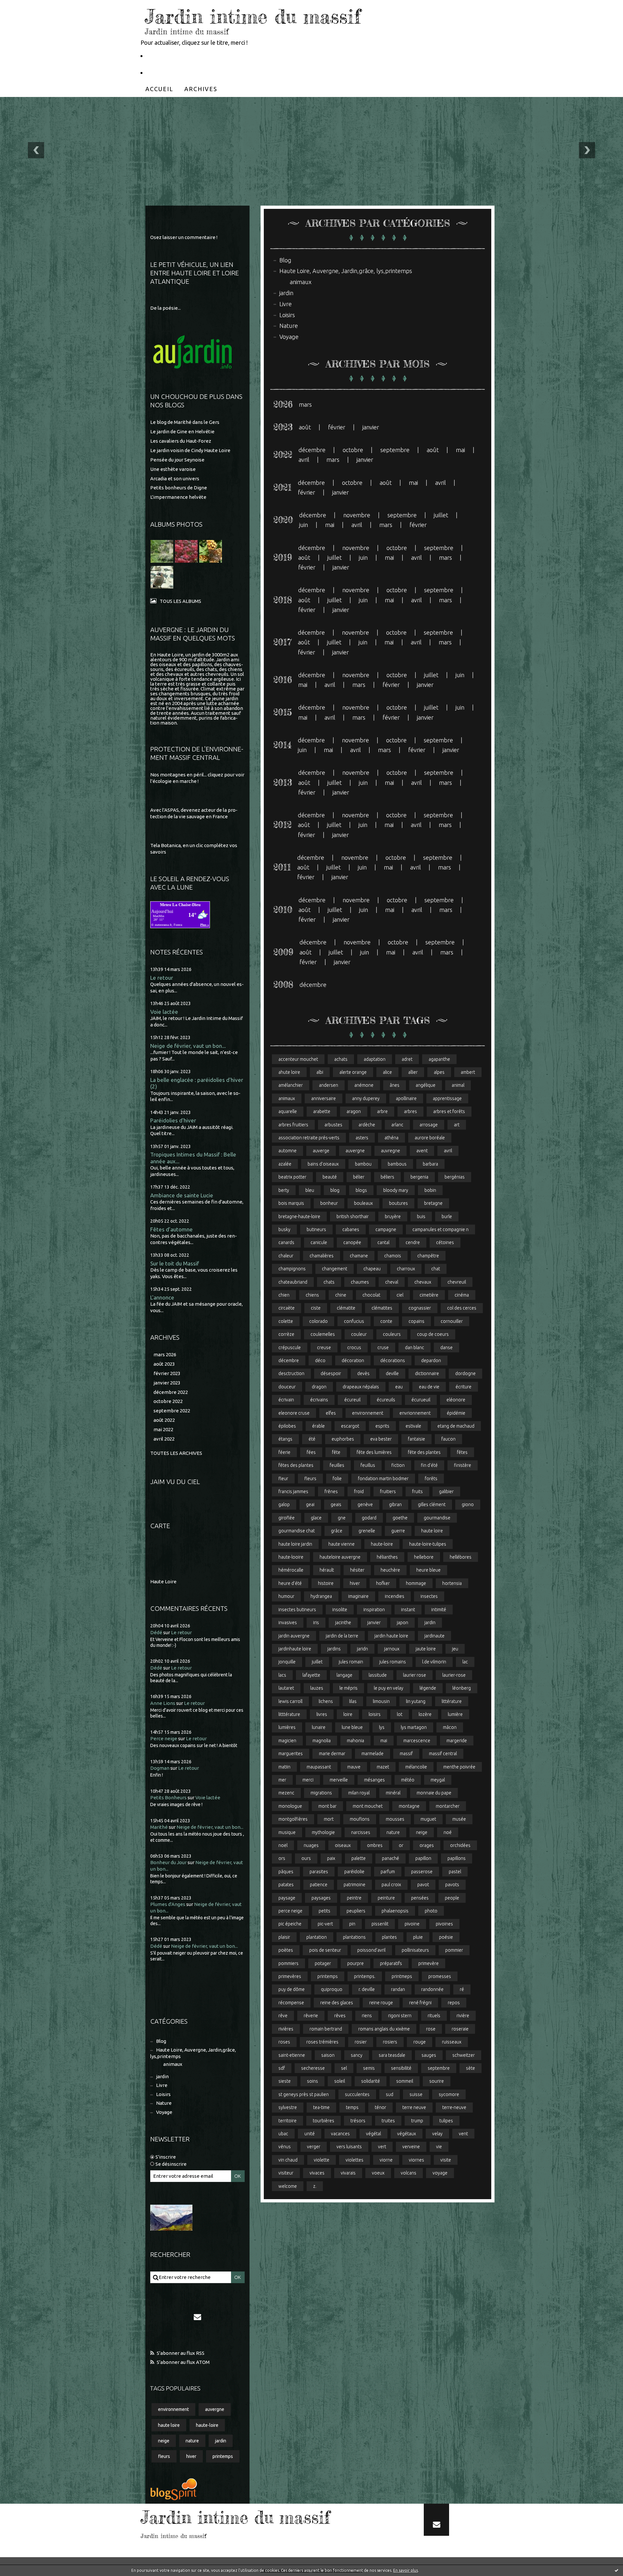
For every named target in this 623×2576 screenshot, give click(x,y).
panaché (391, 1858)
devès (363, 1373)
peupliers (356, 1911)
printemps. (365, 1976)
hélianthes (387, 1557)
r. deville (367, 1989)
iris (316, 1623)
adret (407, 1059)
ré (462, 1989)
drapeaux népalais (361, 1387)
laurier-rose (454, 1675)
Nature (164, 2103)
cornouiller (452, 1321)
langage (344, 1675)
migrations (321, 1793)
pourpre (355, 1963)
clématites (382, 1308)
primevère (428, 1963)
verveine (411, 2147)
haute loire (169, 2425)
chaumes (360, 1282)
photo (431, 1911)
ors (282, 1858)
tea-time (321, 2107)
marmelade (373, 1754)
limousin (381, 1701)
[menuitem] (159, 89)
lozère (425, 1714)
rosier (361, 2042)
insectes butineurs (297, 1610)
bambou (363, 1164)
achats (341, 1059)
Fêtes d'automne (171, 1229)
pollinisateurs (415, 1950)
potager (323, 1963)
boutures (398, 1203)
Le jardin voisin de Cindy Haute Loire (190, 450)
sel (344, 2068)
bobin (430, 1190)
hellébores (461, 1557)
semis (369, 2068)
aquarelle (288, 1111)
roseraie (460, 2029)
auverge (321, 1151)
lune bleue (352, 1727)
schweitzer (464, 2055)
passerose (422, 1872)
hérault (327, 1570)
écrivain (286, 1400)
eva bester (381, 1439)
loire (348, 1714)
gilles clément (432, 1504)
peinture (386, 1898)
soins (312, 2081)
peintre (354, 1898)
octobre (353, 450)
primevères (290, 1976)
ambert (468, 1072)
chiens (312, 1295)
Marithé (159, 1827)
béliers (387, 1177)
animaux (173, 2064)
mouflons (360, 1819)
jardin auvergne (294, 1636)
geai (310, 1504)
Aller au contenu (25, 6)
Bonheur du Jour (168, 1862)
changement (335, 1269)
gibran (395, 1504)
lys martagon (414, 1727)
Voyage (164, 2112)
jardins (334, 1649)
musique (287, 1832)
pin (352, 1924)
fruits (417, 1492)
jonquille (287, 1662)
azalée (285, 1164)
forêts (431, 1479)
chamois (393, 1256)
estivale (413, 1426)
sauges (429, 2055)
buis (421, 1216)
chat (436, 1269)
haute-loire (207, 2425)
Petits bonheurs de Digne (179, 488)
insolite (340, 1610)
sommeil (405, 2081)
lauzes (317, 1688)
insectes (429, 1596)
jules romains (393, 1662)
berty (284, 1190)
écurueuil (421, 1400)
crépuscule (290, 1348)
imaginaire (358, 1596)
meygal (438, 1780)
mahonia (355, 1741)
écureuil (352, 1400)
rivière (463, 2016)
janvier (371, 427)
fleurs (164, 2456)
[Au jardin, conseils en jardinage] (192, 353)
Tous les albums (180, 601)
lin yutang (416, 1701)
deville (392, 1373)
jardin (162, 2076)
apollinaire (406, 1098)
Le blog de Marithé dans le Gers (185, 422)
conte (386, 1321)
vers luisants (349, 2147)
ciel (400, 1295)
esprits (382, 1426)
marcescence (417, 1741)
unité (310, 2134)
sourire (437, 2081)
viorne (386, 2160)
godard (369, 1518)
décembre (312, 450)
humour (286, 1596)
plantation (317, 1937)
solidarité (371, 2081)
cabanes (351, 1229)
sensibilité (401, 2068)
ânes (395, 1085)
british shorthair (353, 1216)
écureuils (386, 1400)
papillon (423, 1858)
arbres (410, 1111)
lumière (455, 1714)
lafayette (311, 1675)
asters (362, 1138)
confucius (354, 1321)
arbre (382, 1111)
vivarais (348, 2173)
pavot (423, 1885)
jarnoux (392, 1649)
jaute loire (426, 1649)
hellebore (424, 1557)
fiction (398, 1465)
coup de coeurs (433, 1334)
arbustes (333, 1125)
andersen (329, 1085)
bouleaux (363, 1203)
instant (408, 1610)
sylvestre (288, 2107)
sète (470, 2068)
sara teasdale (392, 2055)
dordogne (465, 1373)
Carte (160, 1526)
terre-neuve (454, 2107)
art (457, 1125)
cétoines (445, 1242)
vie (439, 2147)
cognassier (420, 1308)
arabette (322, 1111)
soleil (340, 2081)
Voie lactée (164, 1012)
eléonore (456, 1400)
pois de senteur (325, 1950)
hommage (416, 1583)
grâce (337, 1531)
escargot (350, 1426)
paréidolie (354, 1872)
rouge (420, 2042)
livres (322, 1714)
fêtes (462, 1452)
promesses (440, 1976)
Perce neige (164, 1738)
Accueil (159, 89)
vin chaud (288, 2160)
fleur (283, 1479)
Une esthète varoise (173, 469)
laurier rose (415, 1675)
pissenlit (380, 1924)
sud (390, 2094)
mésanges (374, 1780)
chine (341, 1295)
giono (468, 1504)
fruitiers (388, 1492)
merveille (339, 1780)
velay (437, 2134)
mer (282, 1780)
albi (320, 1072)
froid (359, 1492)
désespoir (331, 1373)
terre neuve (414, 2107)
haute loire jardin (295, 1544)
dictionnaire (427, 1373)
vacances (340, 2134)
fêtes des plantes (296, 1465)
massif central (443, 1754)
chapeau (372, 1269)
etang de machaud (456, 1426)
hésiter (357, 1570)
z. (315, 2186)
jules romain (351, 1662)
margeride (457, 1741)
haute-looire (291, 1557)
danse (446, 1348)
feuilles (337, 1465)
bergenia (419, 1177)
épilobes (287, 1426)
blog (335, 1190)
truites (388, 2121)
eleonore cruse (294, 1413)
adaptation (375, 1059)
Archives (201, 89)
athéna (391, 1138)
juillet (441, 515)
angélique (426, 1085)
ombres (375, 1845)
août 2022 (164, 1420)
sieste (285, 2081)
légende (428, 1688)
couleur (359, 1334)
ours (306, 1858)
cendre (413, 1242)
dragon (319, 1387)
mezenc (286, 1793)
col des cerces (462, 1308)
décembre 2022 (171, 1392)
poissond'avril (371, 1950)
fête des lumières (374, 1452)
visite (446, 2160)
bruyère (393, 1216)
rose (431, 2029)
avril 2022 (164, 1439)
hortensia (452, 1583)
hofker (383, 1583)
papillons (457, 1858)
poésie (446, 1937)
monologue (290, 1806)
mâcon (450, 1727)
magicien (287, 1741)
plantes (389, 1937)
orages (427, 1845)
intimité (439, 1610)
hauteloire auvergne (340, 1557)
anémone (364, 1085)
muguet (428, 1819)
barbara (430, 1164)
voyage (440, 2173)
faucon (448, 1439)
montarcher (448, 1806)
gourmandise (437, 1518)
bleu (310, 1190)
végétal (373, 2134)
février (337, 427)
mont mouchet (368, 1806)
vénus (285, 2147)
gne (342, 1518)
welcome (288, 2186)
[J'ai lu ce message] (617, 2570)
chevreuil (457, 1282)
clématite (346, 1308)
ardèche (367, 1125)
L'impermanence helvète (178, 497)
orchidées (460, 1845)
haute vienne (342, 1544)
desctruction (291, 1373)
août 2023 (164, 1364)
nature (192, 2441)
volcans (409, 2173)
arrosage (429, 1125)
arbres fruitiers (293, 1125)
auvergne (215, 2409)
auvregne (391, 1151)
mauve (354, 1767)
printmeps (402, 1976)
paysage (287, 1898)
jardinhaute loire (295, 1649)
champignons (292, 1269)
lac (465, 1662)
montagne (409, 1806)
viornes (416, 2160)
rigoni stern (400, 2016)
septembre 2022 (172, 1411)
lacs (282, 1675)
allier (413, 1072)
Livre (162, 2085)
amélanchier (291, 1085)
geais (336, 1504)
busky (284, 1229)
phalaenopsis (395, 1911)
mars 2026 (165, 1354)
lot (400, 1714)
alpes (439, 1072)
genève (365, 1504)
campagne (386, 1229)
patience (319, 1885)
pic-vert (325, 1924)
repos (454, 2003)
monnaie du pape (434, 1793)
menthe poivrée (459, 1767)
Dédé (156, 1632)
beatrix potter (292, 1177)
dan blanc (415, 1348)
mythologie (323, 1832)
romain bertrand (326, 2029)
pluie (418, 1937)
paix (331, 1858)
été (312, 1439)
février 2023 (167, 1373)
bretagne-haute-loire (299, 1216)
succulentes (357, 2094)
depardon (431, 1360)
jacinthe (343, 1623)
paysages (321, 1898)
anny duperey (366, 1098)
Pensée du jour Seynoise (177, 460)
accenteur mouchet (298, 1059)
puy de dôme (292, 1989)
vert (382, 2147)
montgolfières (293, 1819)
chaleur (286, 1256)
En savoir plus (406, 2570)
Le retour (162, 978)
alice (387, 1072)
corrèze (286, 1334)
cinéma (462, 1295)
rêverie (311, 2016)
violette (322, 2160)
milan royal (359, 1793)
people (452, 1898)
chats (329, 1282)
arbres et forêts (449, 1111)
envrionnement (415, 1413)
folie (337, 1479)
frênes (331, 1492)
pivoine (412, 1924)
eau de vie (429, 1387)
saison (328, 2055)
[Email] (197, 2317)
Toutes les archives (176, 1453)
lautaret (286, 1688)
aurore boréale (430, 1138)
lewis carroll (290, 1701)
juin (304, 525)
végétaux (407, 2134)
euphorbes (343, 1439)
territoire (287, 2121)
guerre (398, 1531)
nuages (311, 1845)
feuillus (368, 1465)
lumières (287, 1727)
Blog (161, 2041)
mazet (383, 1767)
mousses (395, 1819)
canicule (319, 1242)
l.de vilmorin (434, 1662)
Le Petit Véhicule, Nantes (181, 55)
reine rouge (381, 2003)
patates (286, 1885)
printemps (223, 2456)
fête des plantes (424, 1452)
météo (408, 1780)
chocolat (371, 1295)
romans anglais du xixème (384, 2029)
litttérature (289, 1714)
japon (403, 1623)
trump (417, 2121)
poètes (286, 1950)
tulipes (446, 2121)
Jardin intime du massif (253, 16)
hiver (191, 2456)
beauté (330, 1177)
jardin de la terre (342, 1636)
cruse (383, 1348)
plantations (354, 1937)
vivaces (317, 2173)
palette (359, 1858)
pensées (420, 1898)
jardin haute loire (391, 1636)
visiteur (286, 2173)
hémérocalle (291, 1570)
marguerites (291, 1754)
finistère (463, 1465)
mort (329, 1819)
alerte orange (353, 1072)
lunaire (319, 1727)
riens (367, 2016)
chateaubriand (293, 1282)
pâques (286, 1872)
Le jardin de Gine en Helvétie (182, 431)
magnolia (322, 1741)
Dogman (160, 1768)
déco (320, 1360)
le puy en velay (389, 1688)
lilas (353, 1701)
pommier (454, 1950)
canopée (352, 1242)
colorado (318, 1321)
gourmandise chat (297, 1531)
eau (399, 1387)
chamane (359, 1256)
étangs (285, 1439)
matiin (284, 1767)
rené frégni (420, 2003)
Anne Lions (163, 1703)
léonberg (462, 1688)
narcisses (361, 1832)
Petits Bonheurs (168, 1797)
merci (308, 1780)
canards (286, 1242)
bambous (397, 1164)
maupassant (319, 1767)
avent (422, 1151)
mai (460, 450)
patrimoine (354, 1885)
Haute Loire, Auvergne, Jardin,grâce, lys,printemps (193, 2053)
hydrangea (321, 1596)
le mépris (348, 1688)
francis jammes (293, 1492)
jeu (455, 1649)
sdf (282, 2068)
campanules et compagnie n (440, 1229)
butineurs (316, 1229)
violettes (354, 2160)
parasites (319, 1872)
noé (448, 1832)
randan (398, 1989)
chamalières (322, 1256)
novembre (357, 515)
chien (284, 1295)
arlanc (397, 1125)
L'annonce (162, 1297)
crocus (354, 1348)
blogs (361, 1190)
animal (458, 1085)
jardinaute (434, 1636)
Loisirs (163, 2094)
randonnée (432, 1989)
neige (164, 2441)
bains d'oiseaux (323, 1164)
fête (336, 1452)
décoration (353, 1360)
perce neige (290, 1911)
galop (284, 1504)
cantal (383, 1242)
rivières (286, 2029)
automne (287, 1151)
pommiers (288, 1963)
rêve (283, 2016)
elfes (331, 1413)
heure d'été (290, 1583)
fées (311, 1452)
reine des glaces (337, 2003)
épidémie (456, 1413)
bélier (359, 1177)
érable (318, 1426)
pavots (452, 1885)
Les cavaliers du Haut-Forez (181, 441)
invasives (288, 1623)
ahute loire (289, 1072)
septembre (395, 450)
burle (447, 1216)
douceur (287, 1387)
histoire (326, 1583)
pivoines (444, 1924)
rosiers (390, 2042)
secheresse (313, 2068)
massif (406, 1754)
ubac (283, 2134)
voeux (378, 2173)
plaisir (284, 1937)
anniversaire (324, 1098)
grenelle (367, 1531)
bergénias (455, 1177)
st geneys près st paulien (304, 2094)
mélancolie (416, 1767)
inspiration (374, 1610)
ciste (316, 1308)
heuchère (390, 1570)
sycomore (449, 2094)
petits (324, 1911)
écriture (464, 1387)
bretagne (433, 1203)
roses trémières (322, 2042)
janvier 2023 (167, 1383)
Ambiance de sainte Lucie (182, 1195)
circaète (287, 1308)
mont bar (327, 1806)
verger (314, 2147)
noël (283, 1845)
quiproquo (332, 1989)
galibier (446, 1492)
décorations (393, 1360)
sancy (357, 2055)
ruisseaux (452, 2042)
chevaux (423, 1282)
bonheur (329, 1203)
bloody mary (396, 1190)
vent (463, 2134)
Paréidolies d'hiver (173, 1120)
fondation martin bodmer (383, 1479)
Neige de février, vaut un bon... (188, 1046)
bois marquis (291, 1203)
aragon (354, 1111)
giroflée (287, 1518)
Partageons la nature (176, 72)
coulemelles (323, 1334)
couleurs (392, 1334)
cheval (392, 1282)
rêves (340, 2016)
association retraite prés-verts (309, 1138)
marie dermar (332, 1754)
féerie (284, 1452)
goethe (400, 1518)
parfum (388, 1872)
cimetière (429, 1295)
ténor (380, 2107)
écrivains (319, 1400)
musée (459, 1819)
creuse (324, 1348)
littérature (452, 1701)
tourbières (324, 2121)
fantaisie (416, 1439)
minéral (393, 1793)
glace (316, 1518)
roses (284, 2042)
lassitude (378, 1675)
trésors (358, 2121)
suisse (416, 2094)
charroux (406, 1269)
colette (286, 1321)
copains (416, 1321)
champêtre (428, 1256)
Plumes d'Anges (168, 1904)
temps (352, 2107)
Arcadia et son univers (175, 479)
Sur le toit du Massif (175, 1263)
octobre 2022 (168, 1401)
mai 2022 (163, 1429)
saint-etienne (292, 2055)
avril (304, 460)
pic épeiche (290, 1924)
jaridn (362, 1649)
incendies (395, 1596)
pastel (455, 1872)
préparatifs (391, 1963)
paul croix (391, 1885)
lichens (326, 1701)
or (401, 1845)
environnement (173, 2409)
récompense (291, 2003)
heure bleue (428, 1570)
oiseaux (343, 1845)
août (305, 427)
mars (305, 404)
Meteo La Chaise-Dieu (180, 905)
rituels (434, 2016)
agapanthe (439, 1059)
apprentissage (447, 1098)
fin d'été (429, 1465)
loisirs (375, 1714)
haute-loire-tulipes (428, 1544)
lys (382, 1727)
